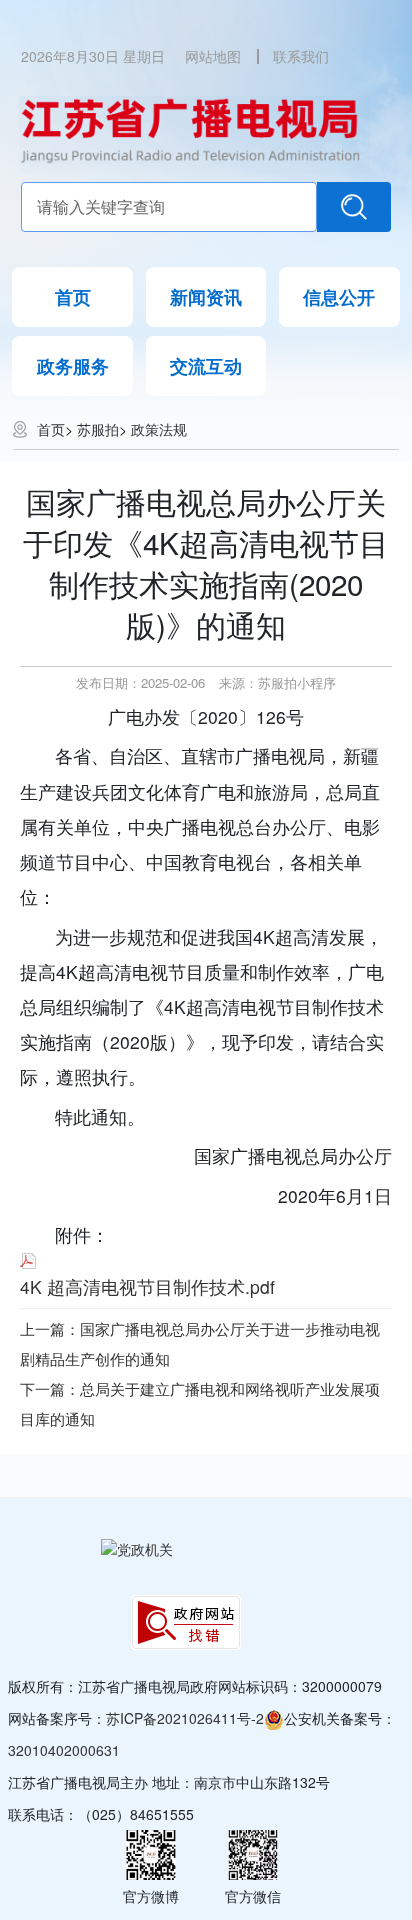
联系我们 (301, 56)
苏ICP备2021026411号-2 (185, 1718)
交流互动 (206, 366)
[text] (169, 207)
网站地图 (213, 56)
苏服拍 (98, 429)
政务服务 (73, 366)
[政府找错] (186, 1622)
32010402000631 (64, 1750)
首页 (73, 297)
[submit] (354, 207)
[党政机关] (137, 1548)
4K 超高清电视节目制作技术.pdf (147, 1286)
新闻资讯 (206, 297)
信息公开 (339, 297)
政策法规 (159, 429)
